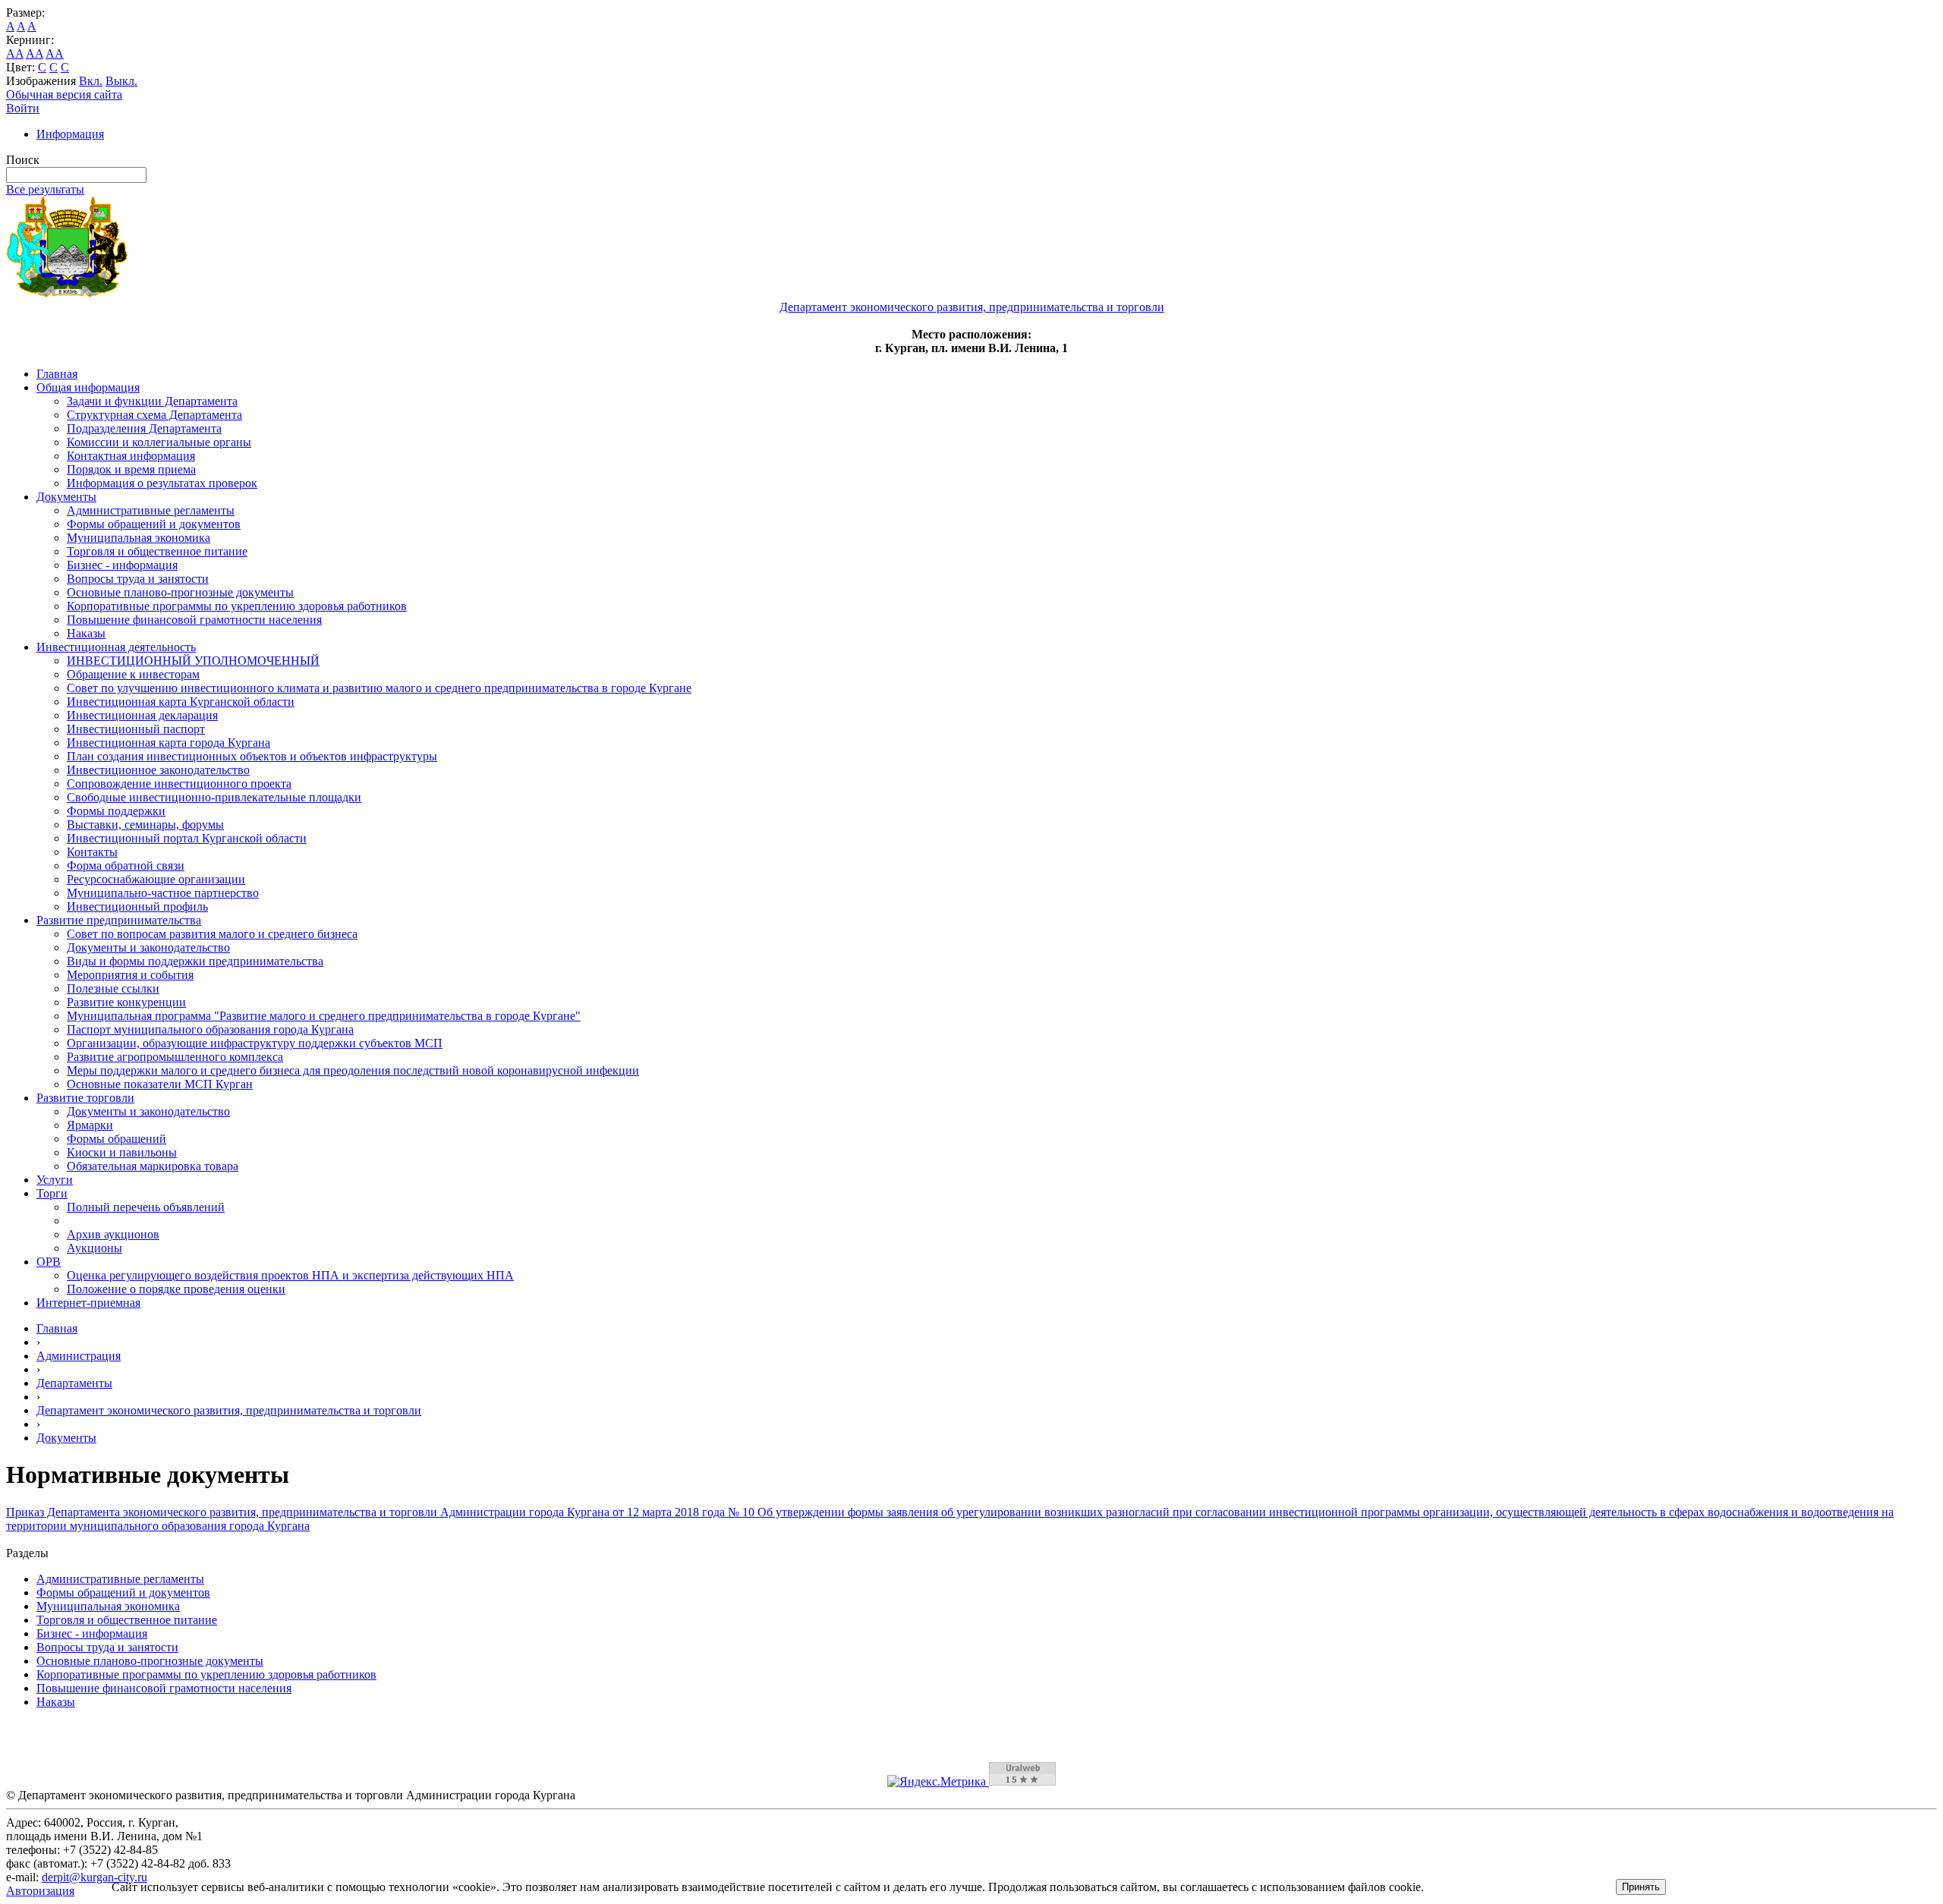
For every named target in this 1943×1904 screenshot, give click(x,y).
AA (15, 54)
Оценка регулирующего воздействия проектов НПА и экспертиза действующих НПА (290, 1275)
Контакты (92, 852)
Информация (70, 134)
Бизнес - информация (122, 565)
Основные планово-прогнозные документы (180, 592)
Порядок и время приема (131, 469)
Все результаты (45, 189)
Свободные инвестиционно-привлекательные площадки (214, 797)
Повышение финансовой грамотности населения (194, 620)
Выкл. (121, 81)
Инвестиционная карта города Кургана (168, 743)
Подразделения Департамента (144, 428)
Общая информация (88, 387)
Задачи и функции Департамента (152, 401)
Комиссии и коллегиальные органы (159, 442)
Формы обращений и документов (154, 524)
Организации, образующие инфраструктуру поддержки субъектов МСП (255, 1043)
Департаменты (74, 1383)
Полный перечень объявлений (146, 1207)
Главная (57, 374)
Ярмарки (90, 1125)
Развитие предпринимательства (119, 920)
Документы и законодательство (148, 947)
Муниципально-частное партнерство (163, 893)
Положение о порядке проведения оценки (176, 1289)
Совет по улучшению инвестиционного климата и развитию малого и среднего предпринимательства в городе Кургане (379, 688)
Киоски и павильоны (122, 1152)
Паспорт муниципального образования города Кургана (210, 1029)
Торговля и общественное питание (157, 551)
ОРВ (49, 1262)
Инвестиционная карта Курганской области (181, 702)
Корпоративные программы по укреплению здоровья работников (237, 606)
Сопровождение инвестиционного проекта (179, 784)
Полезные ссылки (113, 988)
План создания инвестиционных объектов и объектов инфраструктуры (252, 756)
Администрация (79, 1356)
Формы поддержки (116, 811)
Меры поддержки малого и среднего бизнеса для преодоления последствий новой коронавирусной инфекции (353, 1070)
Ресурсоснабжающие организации (156, 879)
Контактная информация (131, 456)
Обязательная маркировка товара (153, 1166)
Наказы (86, 633)
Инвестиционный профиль (137, 906)
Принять (1641, 1887)
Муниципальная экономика (139, 538)
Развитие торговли (85, 1098)
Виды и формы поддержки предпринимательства (195, 961)
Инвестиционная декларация (142, 715)
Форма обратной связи (126, 865)
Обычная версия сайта (64, 94)
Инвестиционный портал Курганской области (187, 838)
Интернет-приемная (88, 1303)
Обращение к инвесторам (133, 674)
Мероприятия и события (130, 975)
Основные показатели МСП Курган (160, 1084)
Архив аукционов (113, 1234)
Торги (52, 1193)
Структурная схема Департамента (154, 415)
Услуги (55, 1180)
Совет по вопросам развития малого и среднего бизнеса (212, 934)
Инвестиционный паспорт (136, 729)
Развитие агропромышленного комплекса (175, 1057)
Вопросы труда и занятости (138, 579)
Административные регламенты (151, 510)
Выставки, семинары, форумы (145, 825)
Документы (66, 497)
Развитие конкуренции (126, 1002)
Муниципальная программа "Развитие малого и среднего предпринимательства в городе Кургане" (324, 1016)
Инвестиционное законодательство (158, 770)
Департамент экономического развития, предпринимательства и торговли (229, 1410)
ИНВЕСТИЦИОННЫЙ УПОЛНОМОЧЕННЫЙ (193, 661)
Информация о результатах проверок (162, 483)
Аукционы (94, 1248)
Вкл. (91, 81)
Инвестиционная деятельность (116, 647)
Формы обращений (117, 1139)
